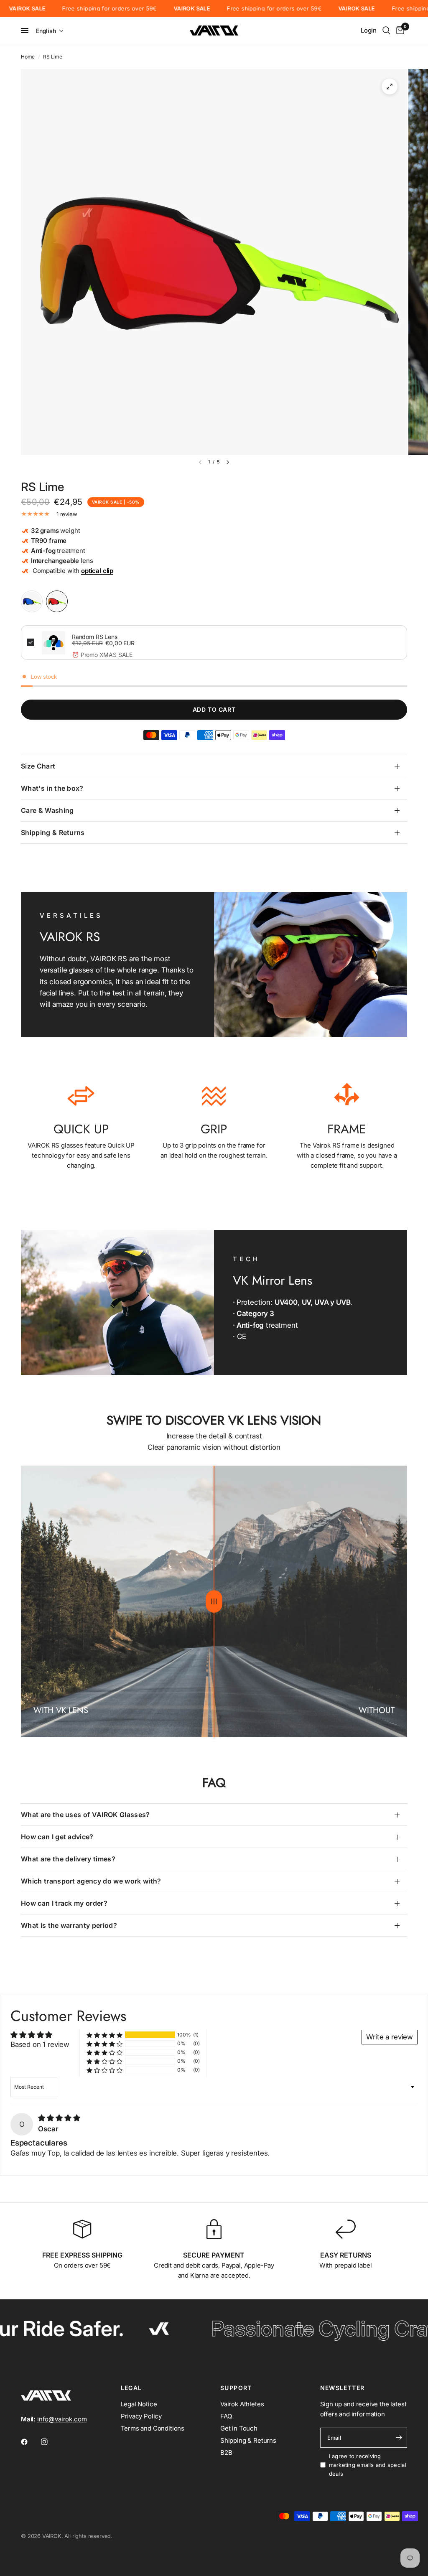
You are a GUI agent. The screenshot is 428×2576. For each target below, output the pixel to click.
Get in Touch (239, 2428)
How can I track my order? (64, 1903)
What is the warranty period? (69, 1925)
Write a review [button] (390, 2037)
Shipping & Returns (53, 832)
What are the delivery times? (68, 1859)
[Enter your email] (399, 2438)
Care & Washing (47, 810)
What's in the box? (52, 788)
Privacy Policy (141, 2416)
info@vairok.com (62, 2419)
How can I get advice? (57, 1837)
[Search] (386, 31)
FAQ (226, 2416)
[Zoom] (390, 87)
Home (28, 57)
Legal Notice (139, 2404)
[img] (59, 2118)
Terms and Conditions (153, 2428)
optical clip (97, 571)
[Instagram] (50, 2442)
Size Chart (38, 766)
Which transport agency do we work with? (91, 1881)
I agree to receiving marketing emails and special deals (368, 2465)
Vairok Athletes (242, 2404)
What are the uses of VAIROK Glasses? (85, 1815)
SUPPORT (236, 2388)
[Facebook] (30, 2442)
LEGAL (131, 2388)
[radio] (32, 601)
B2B (226, 2453)
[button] (50, 31)
